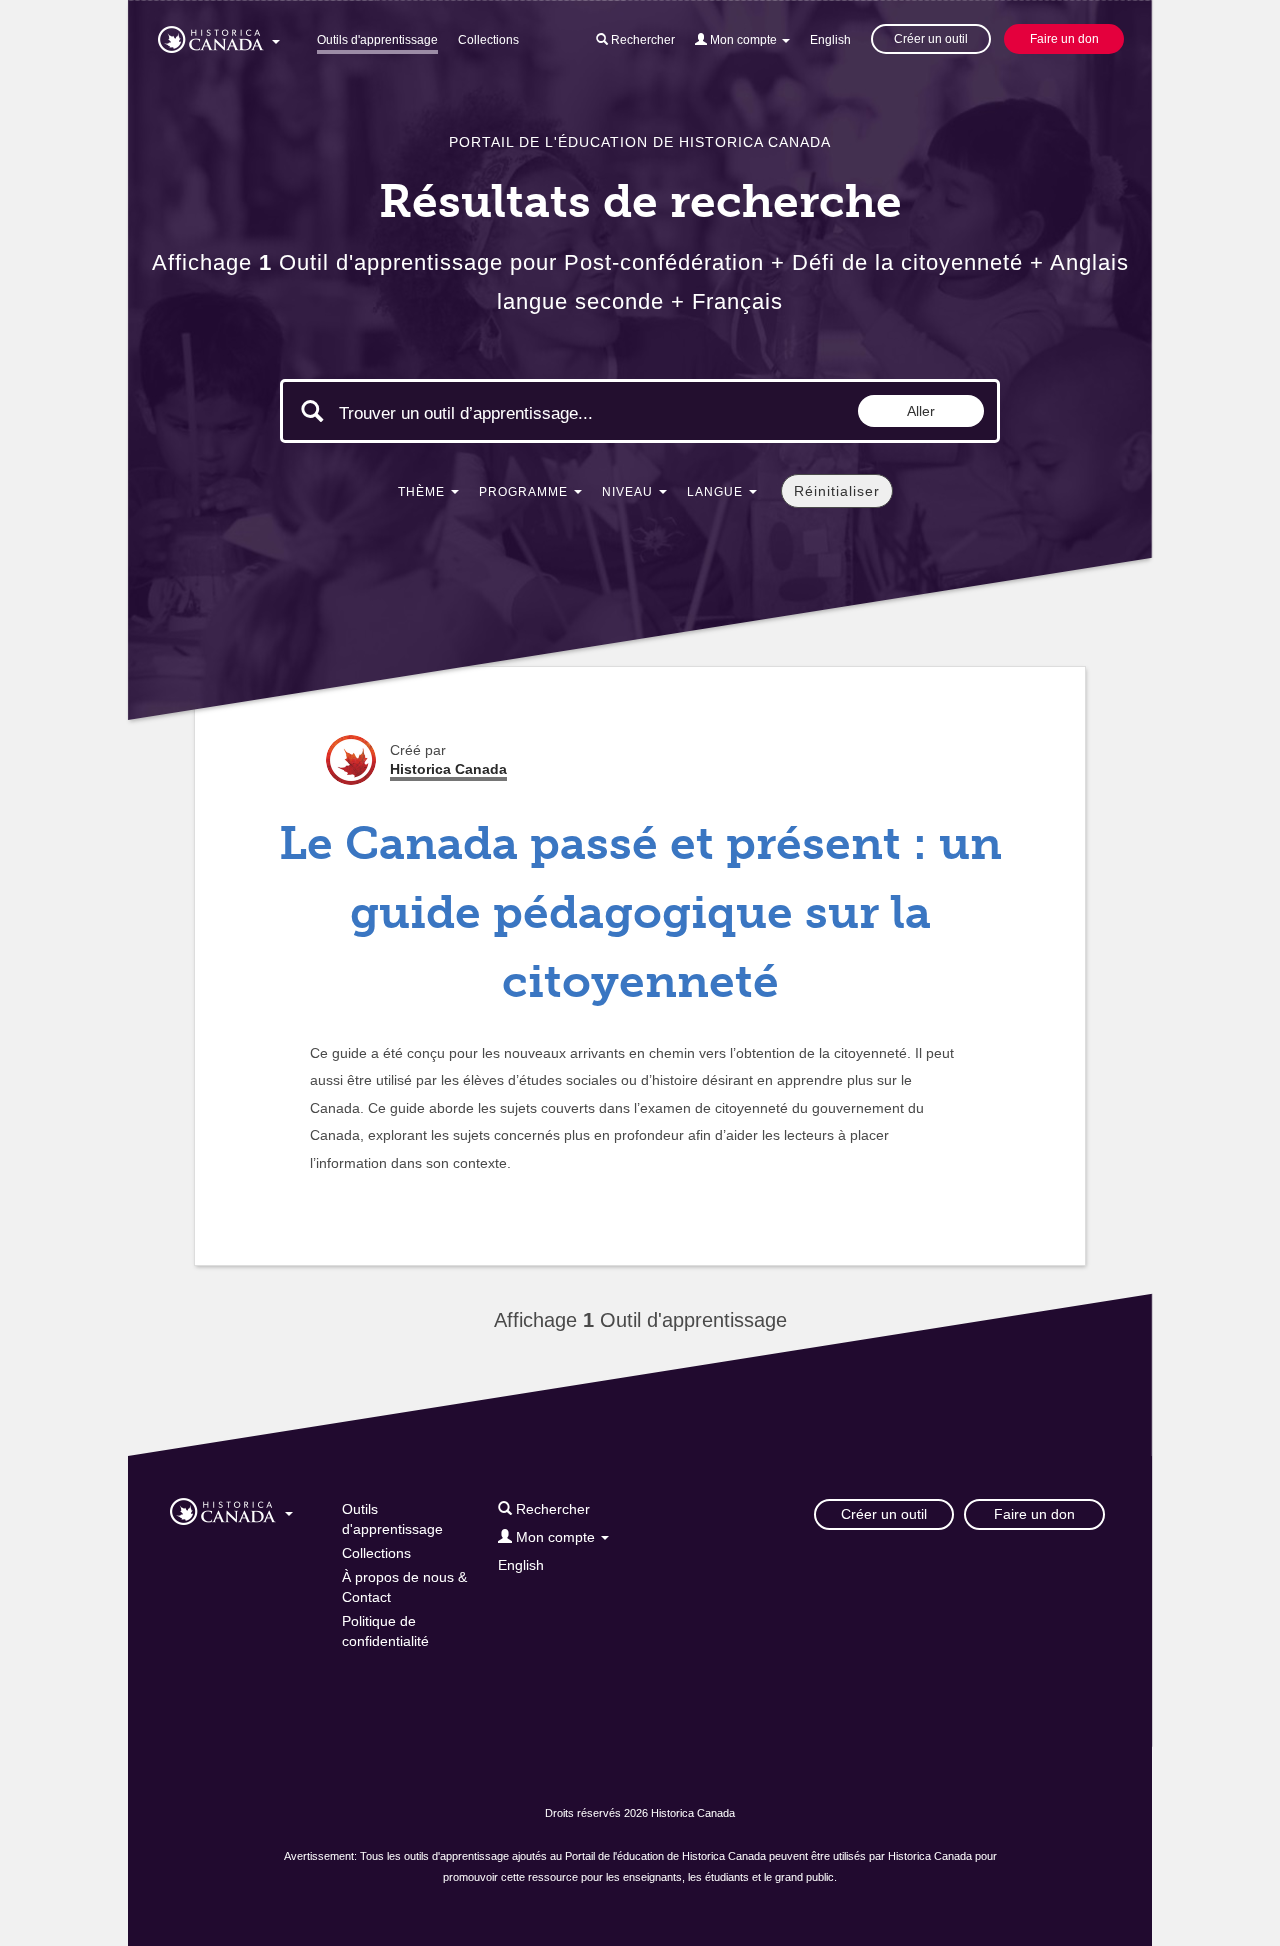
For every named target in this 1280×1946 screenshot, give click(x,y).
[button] (219, 36)
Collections (488, 40)
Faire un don (1064, 39)
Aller (921, 411)
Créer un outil (931, 39)
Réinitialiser (837, 491)
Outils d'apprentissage (377, 40)
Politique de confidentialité (385, 1631)
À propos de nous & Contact (404, 1587)
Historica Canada (448, 769)
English (830, 40)
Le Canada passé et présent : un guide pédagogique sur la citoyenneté (640, 913)
